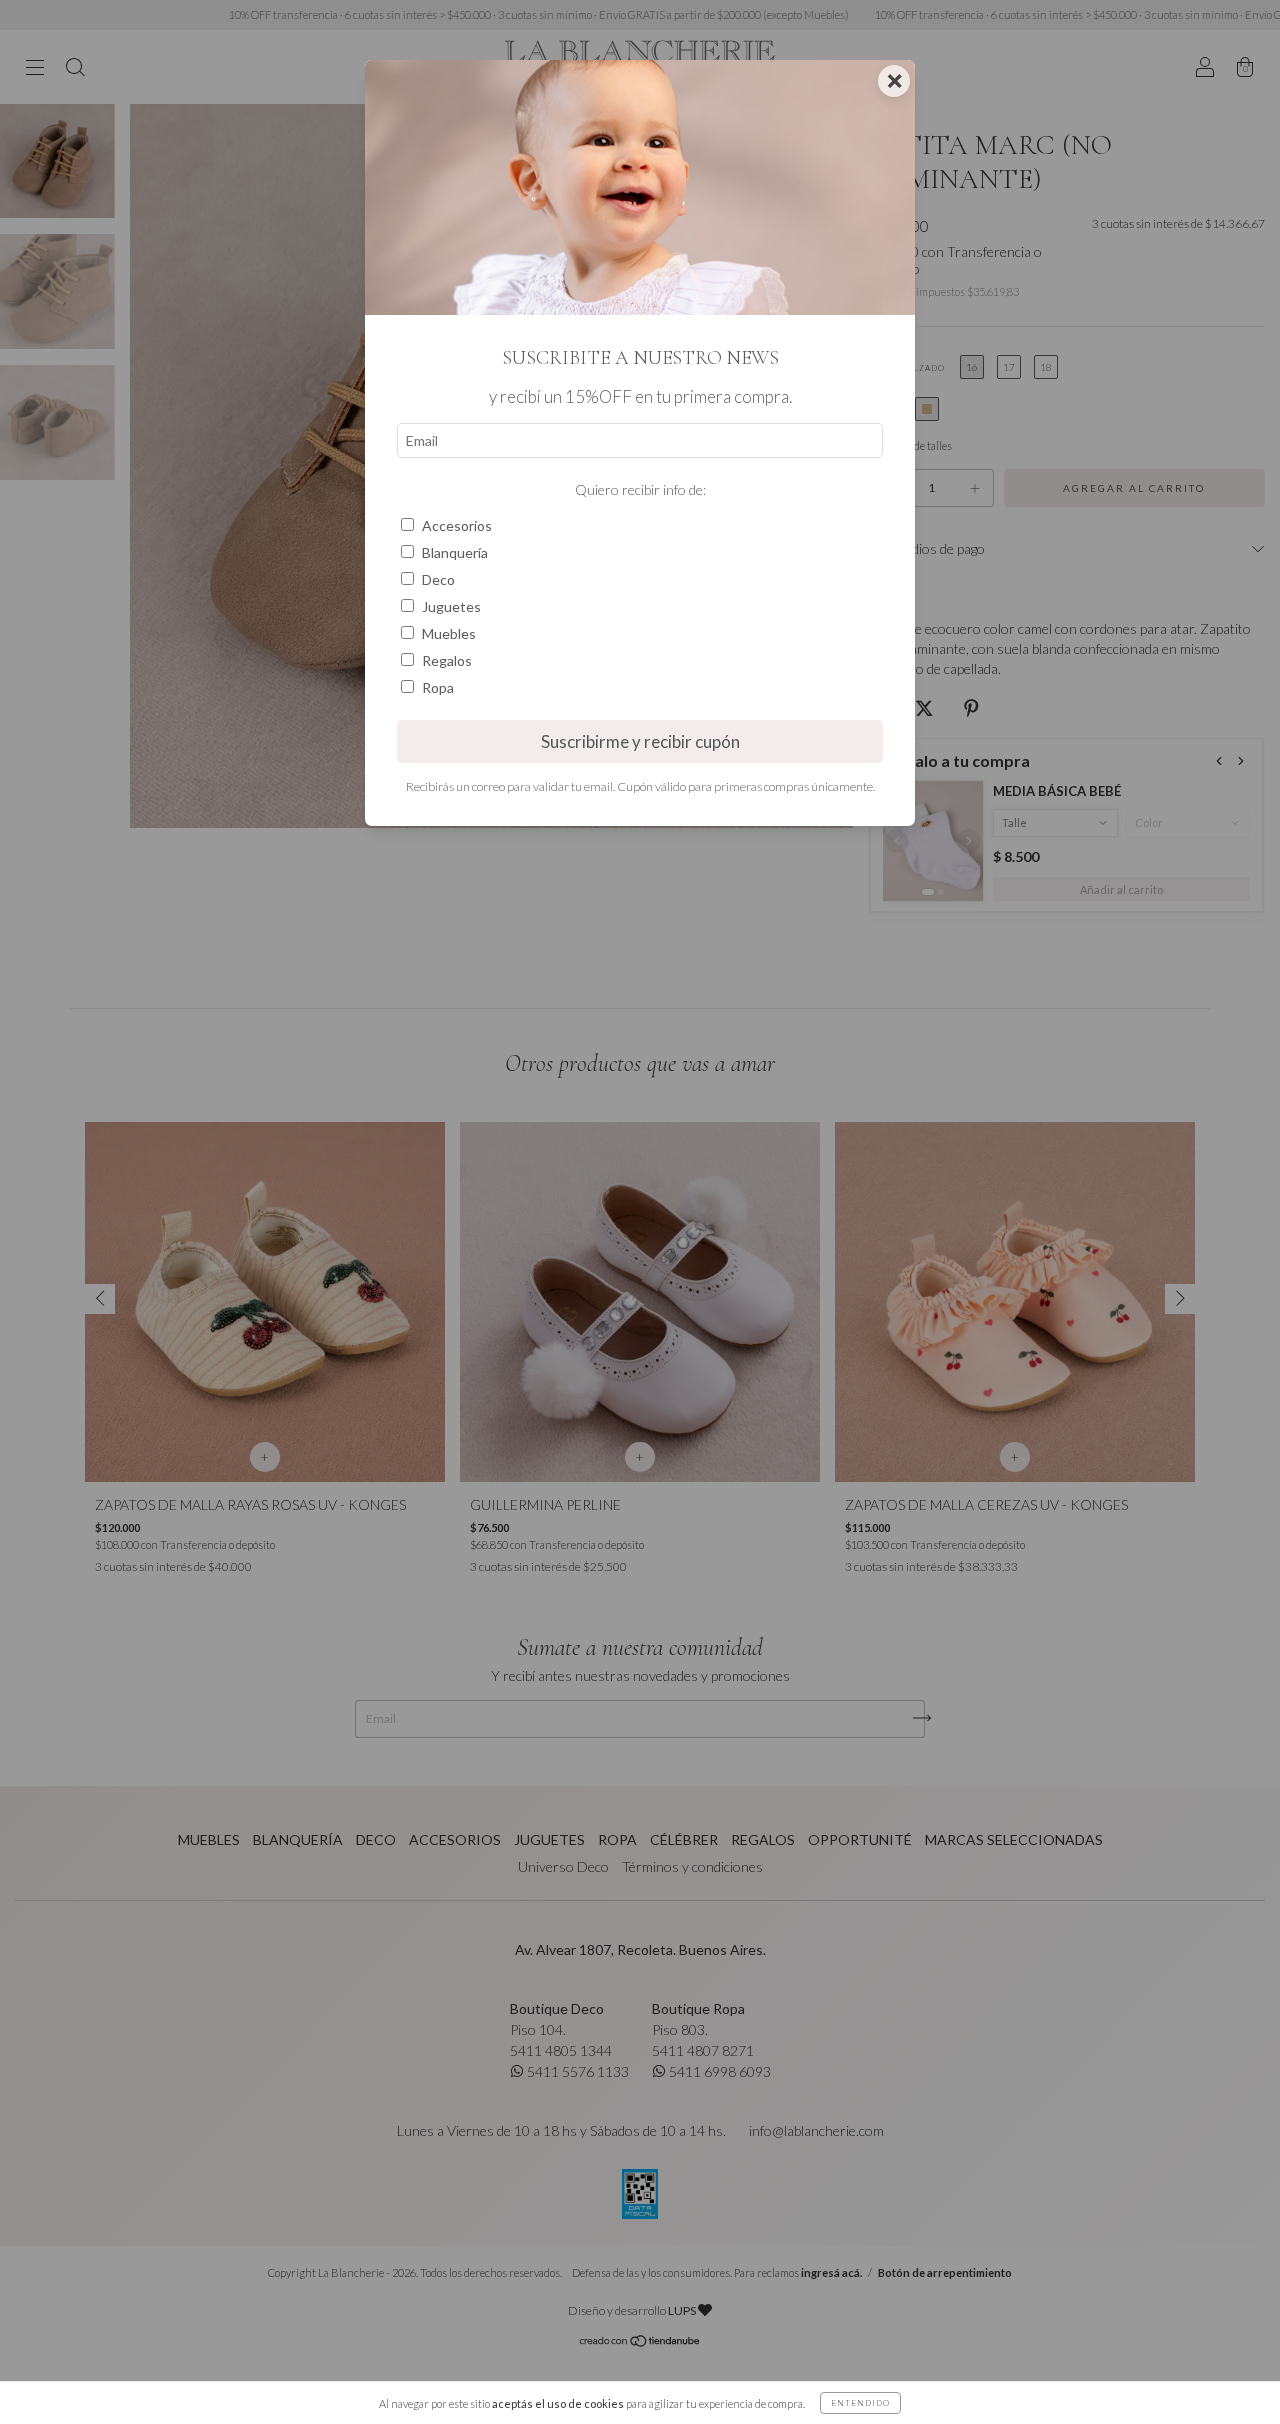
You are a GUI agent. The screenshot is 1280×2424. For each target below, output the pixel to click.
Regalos (447, 660)
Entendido (860, 2403)
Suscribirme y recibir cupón (640, 741)
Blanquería (455, 552)
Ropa (438, 687)
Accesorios (457, 525)
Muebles (449, 633)
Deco (438, 579)
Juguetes (451, 606)
